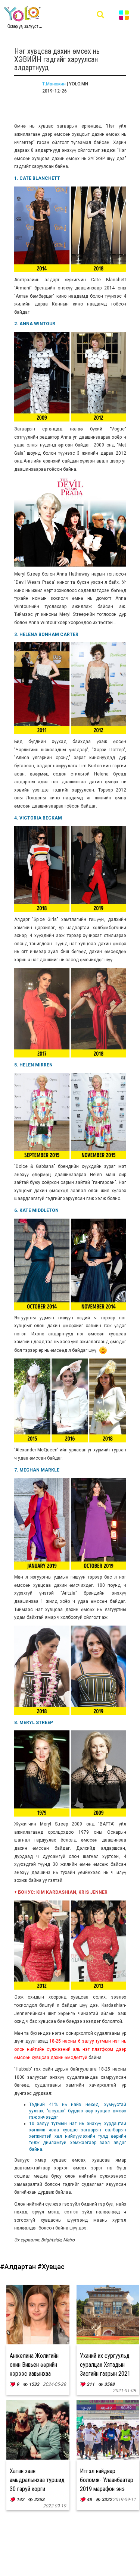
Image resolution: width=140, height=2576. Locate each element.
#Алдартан (19, 2267)
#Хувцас (51, 2267)
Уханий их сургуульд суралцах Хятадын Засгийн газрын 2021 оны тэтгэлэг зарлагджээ (105, 2374)
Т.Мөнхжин (54, 84)
